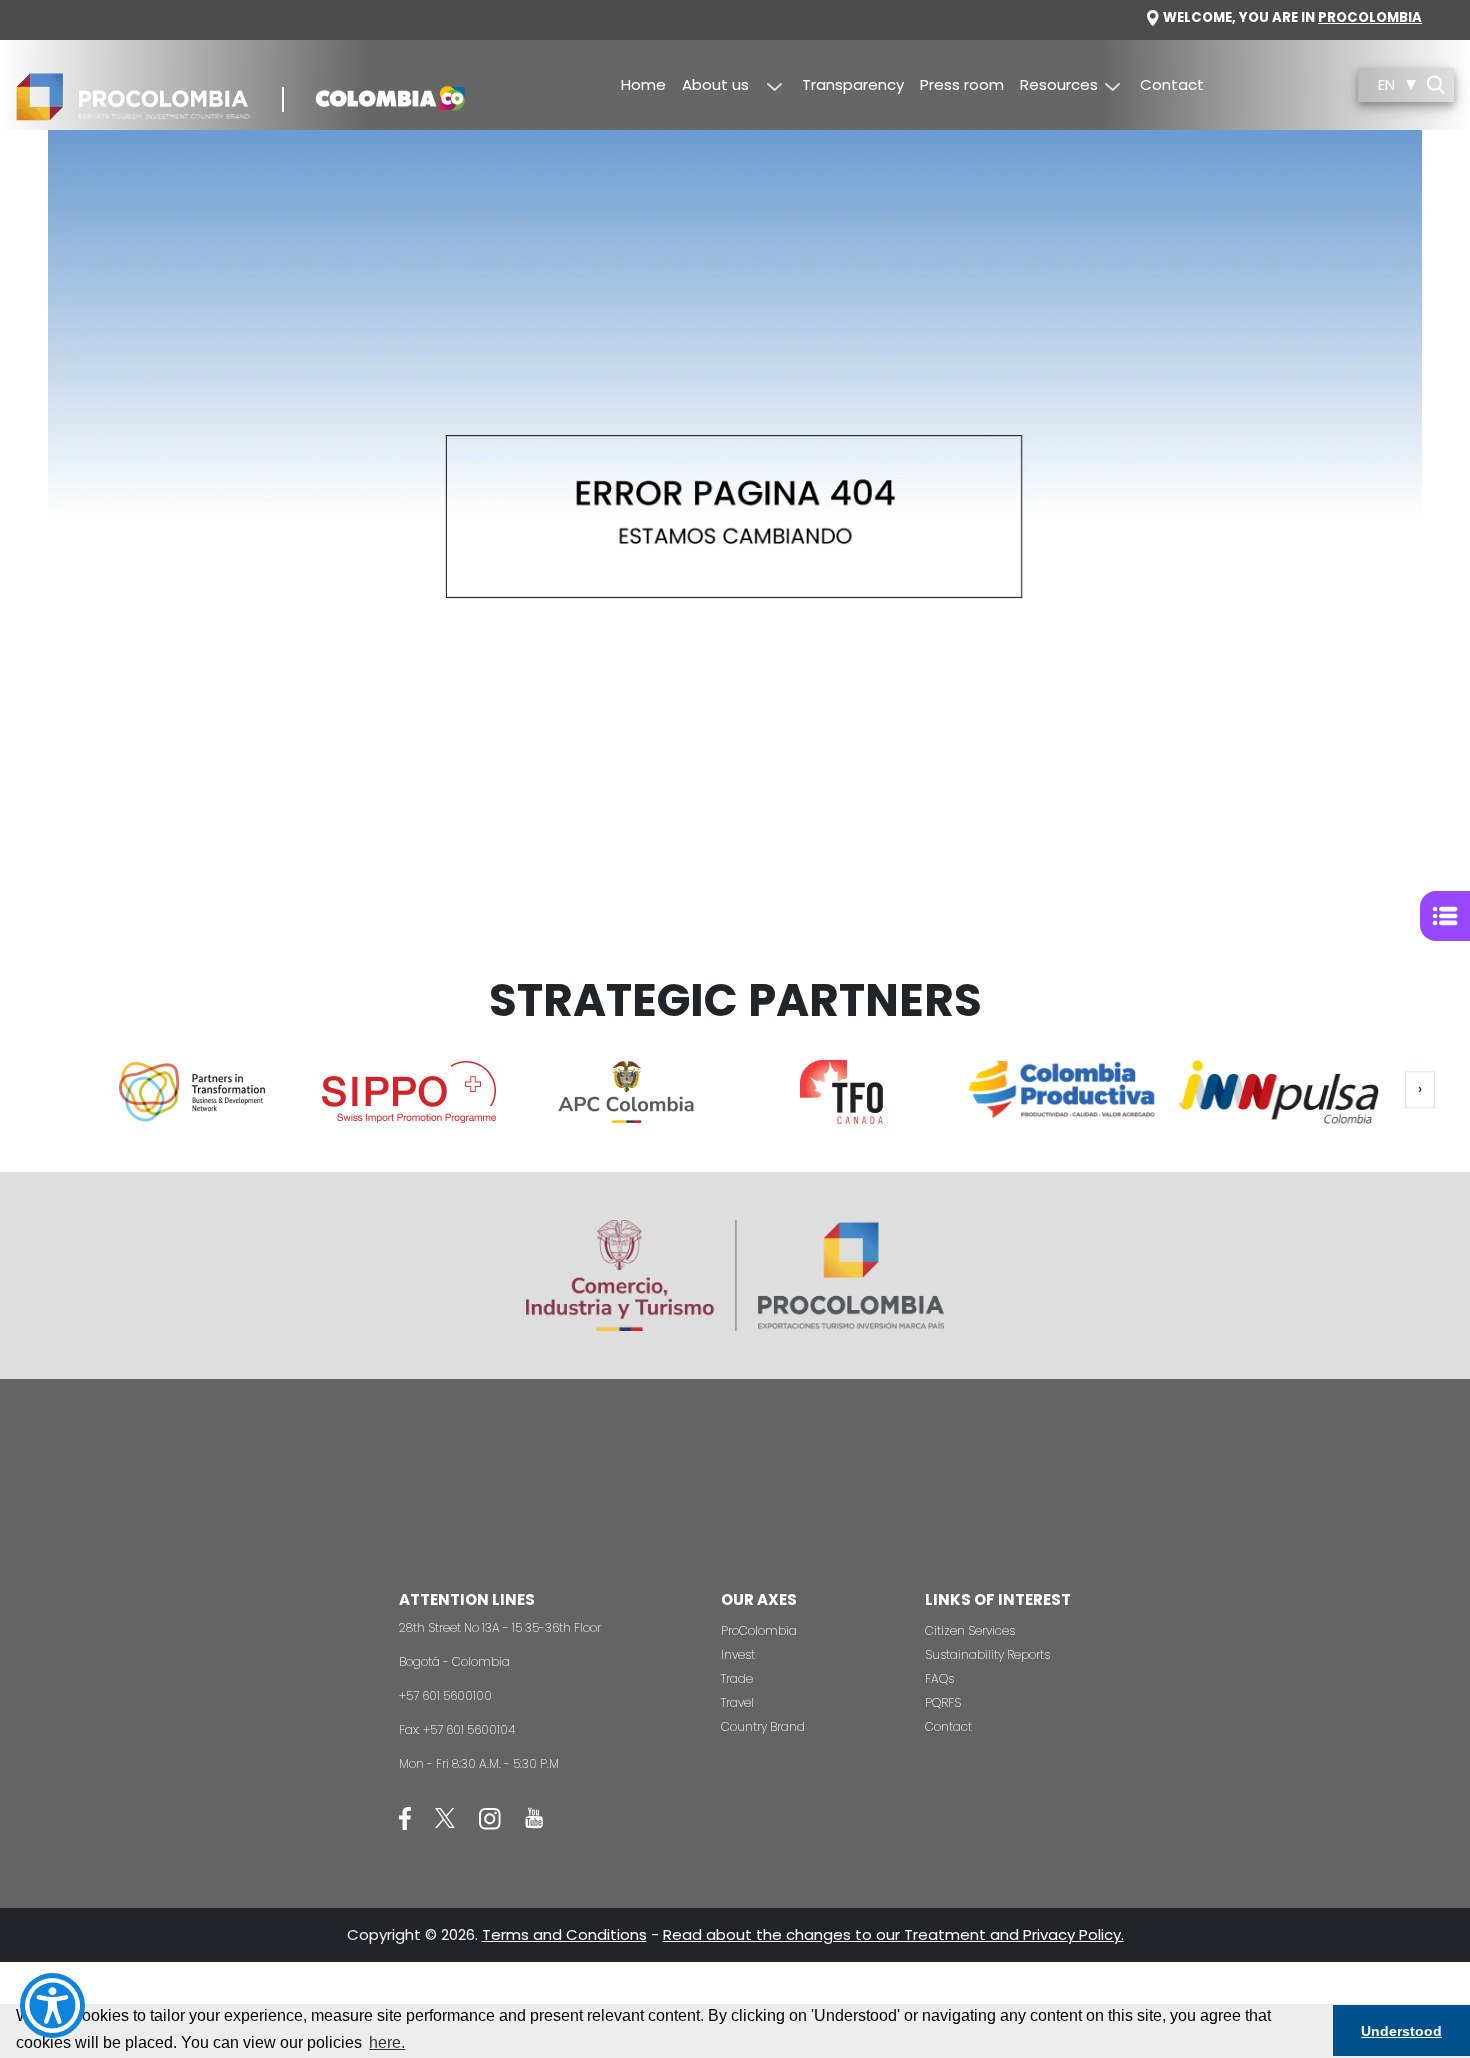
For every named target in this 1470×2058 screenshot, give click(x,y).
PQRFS (943, 1702)
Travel (737, 1702)
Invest (738, 1654)
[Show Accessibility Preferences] (52, 2005)
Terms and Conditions (564, 1934)
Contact (1172, 84)
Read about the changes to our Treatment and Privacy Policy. (893, 1934)
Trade (737, 1678)
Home (643, 84)
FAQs (939, 1678)
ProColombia (759, 1630)
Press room (962, 84)
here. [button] (387, 2042)
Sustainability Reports (987, 1654)
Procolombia (1370, 17)
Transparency (853, 84)
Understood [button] (1401, 2031)
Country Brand (763, 1726)
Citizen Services (970, 1630)
